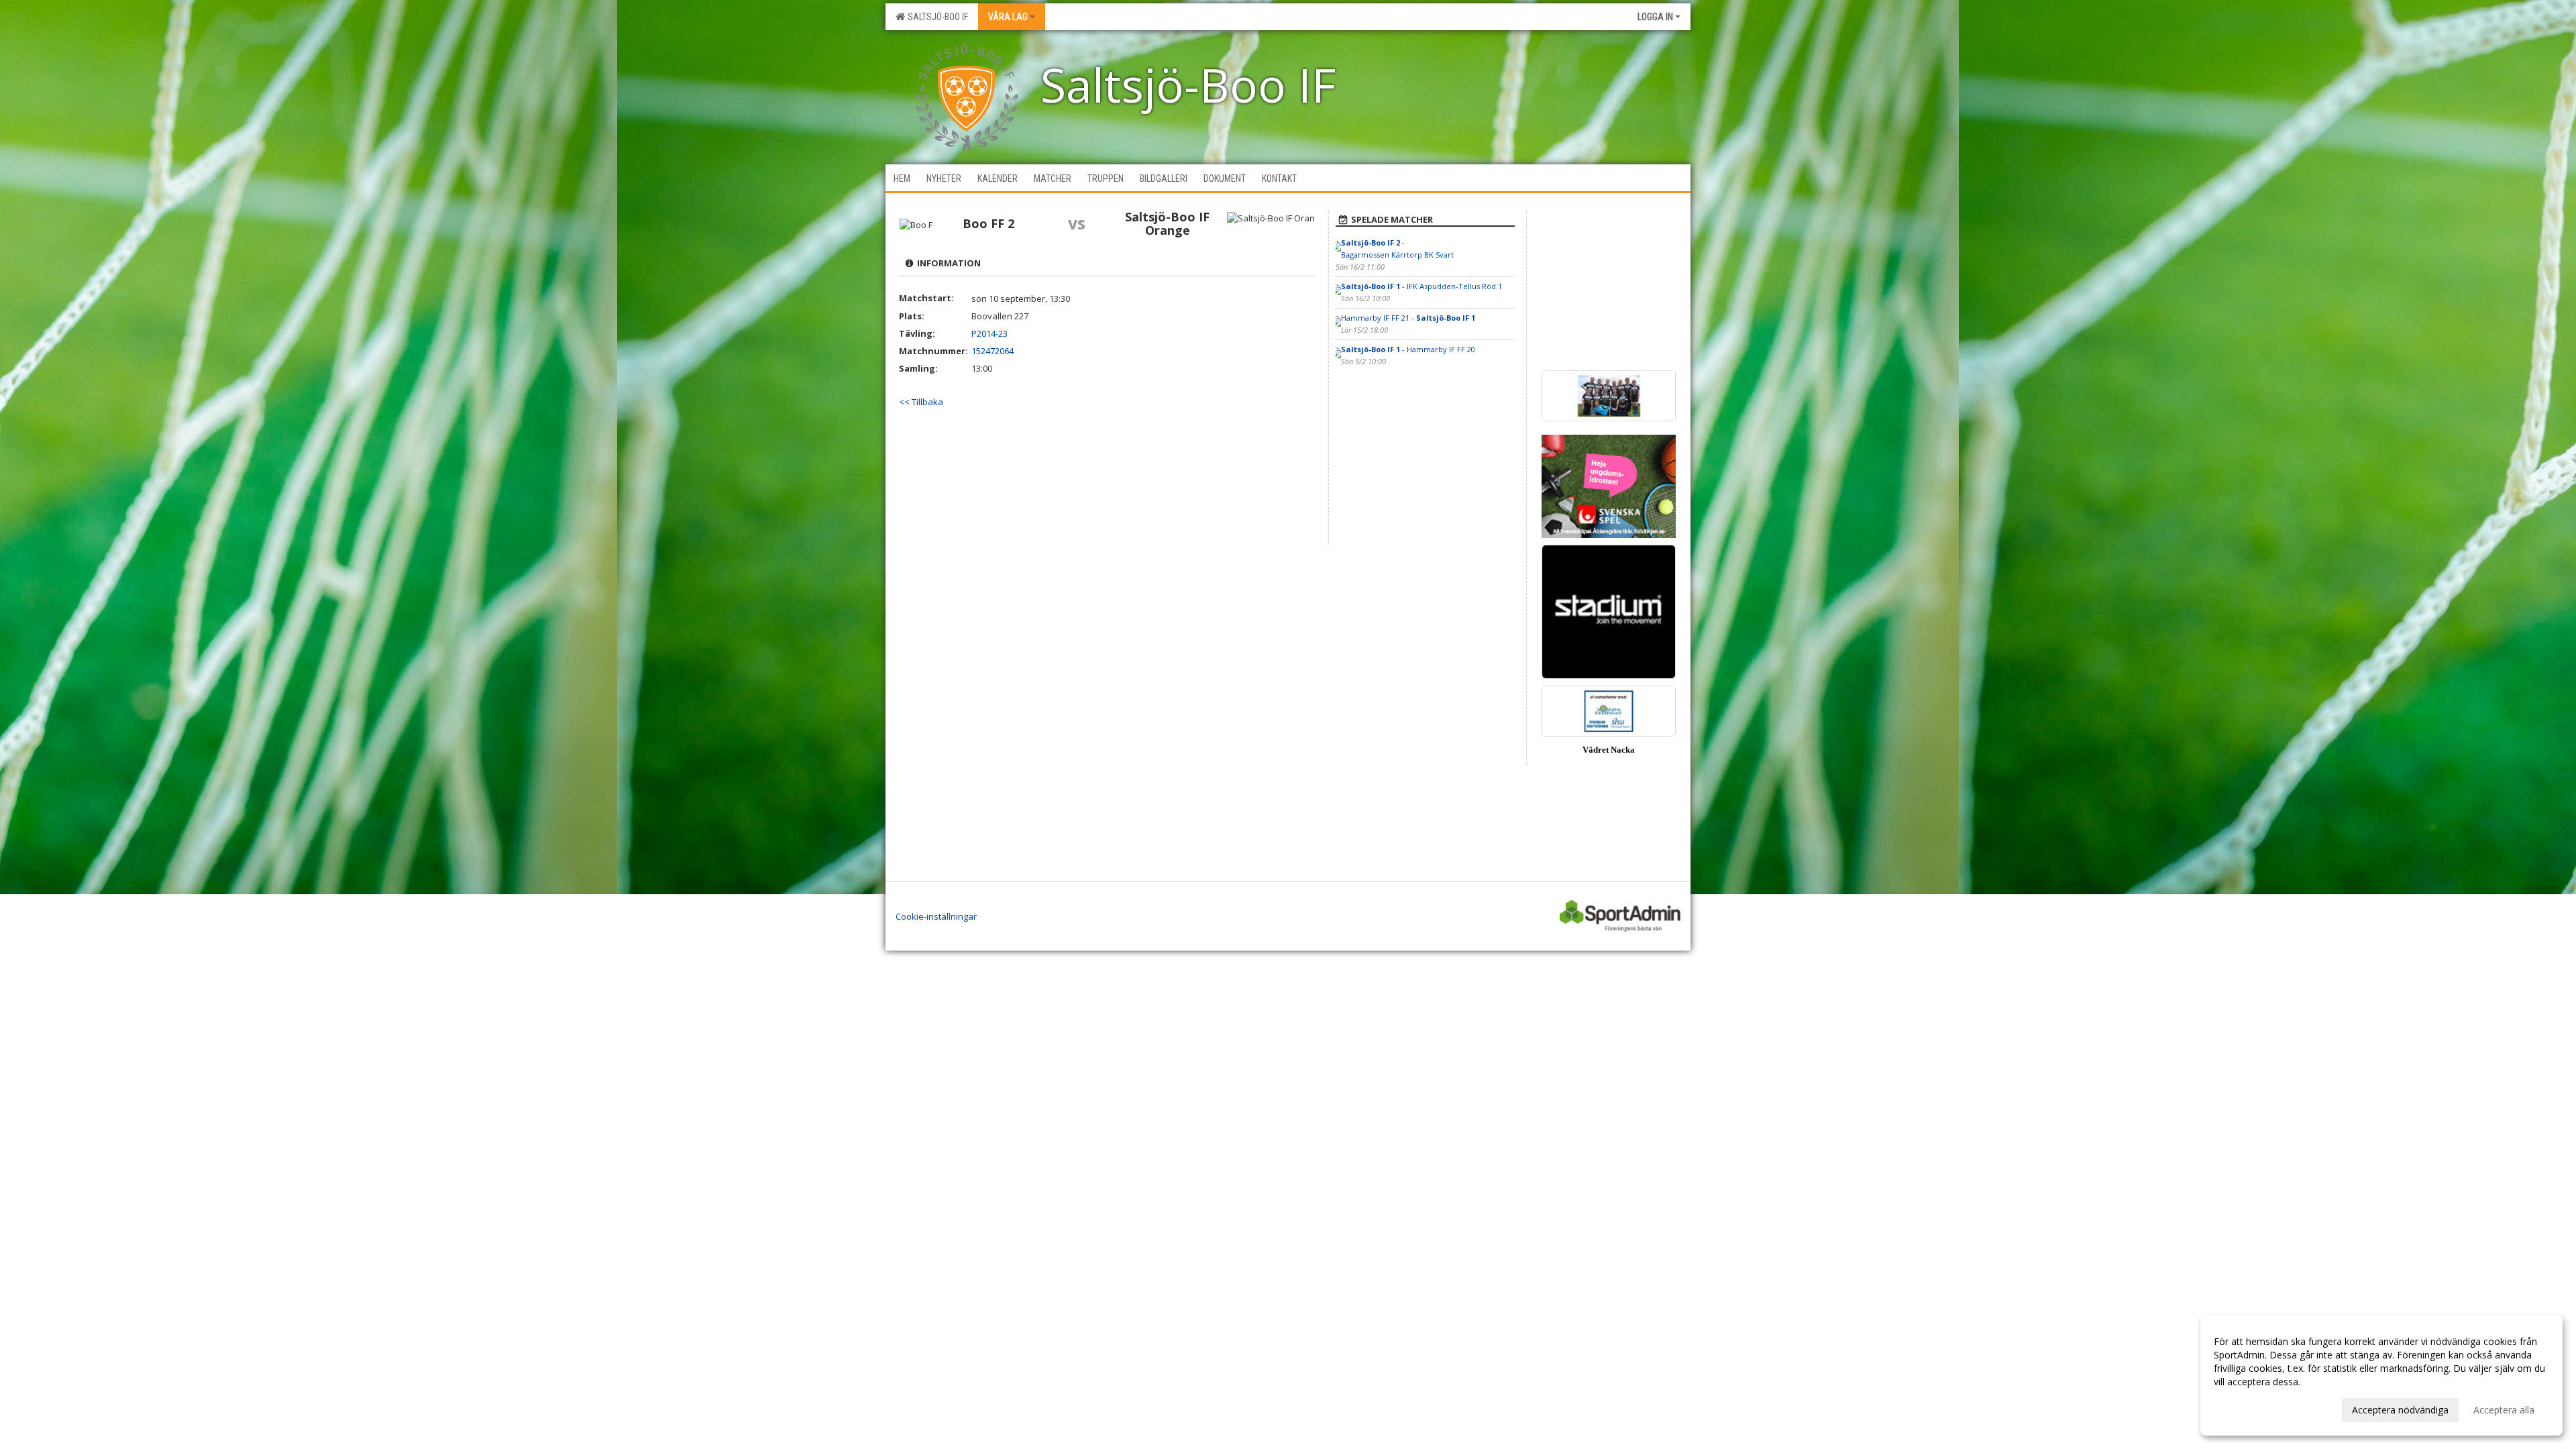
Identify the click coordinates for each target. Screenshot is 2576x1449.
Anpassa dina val (2250, 1408)
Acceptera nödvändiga (2400, 1410)
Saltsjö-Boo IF (936, 17)
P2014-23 (989, 333)
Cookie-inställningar (936, 916)
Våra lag (1008, 17)
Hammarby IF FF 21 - (1408, 318)
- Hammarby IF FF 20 (1408, 349)
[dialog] (2381, 1375)
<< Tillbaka (921, 402)
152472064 (992, 351)
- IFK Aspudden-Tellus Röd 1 (1421, 286)
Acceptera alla (2504, 1410)
